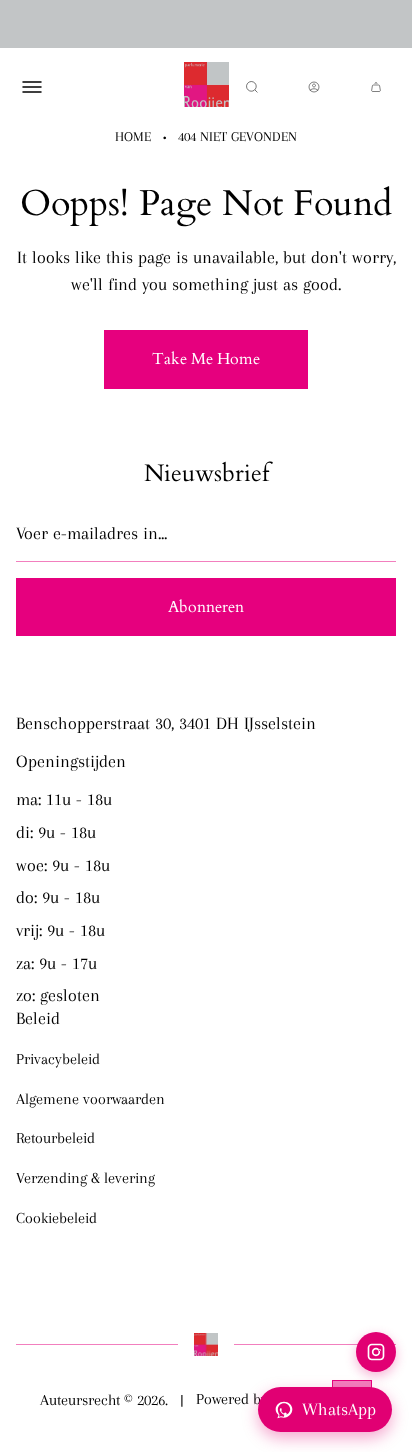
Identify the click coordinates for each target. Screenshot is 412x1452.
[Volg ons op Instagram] (376, 1352)
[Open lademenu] (32, 87)
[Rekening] (314, 87)
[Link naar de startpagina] (205, 1344)
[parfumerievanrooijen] (206, 87)
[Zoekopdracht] (252, 87)
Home (133, 136)
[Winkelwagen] (376, 87)
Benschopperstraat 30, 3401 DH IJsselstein (166, 723)
